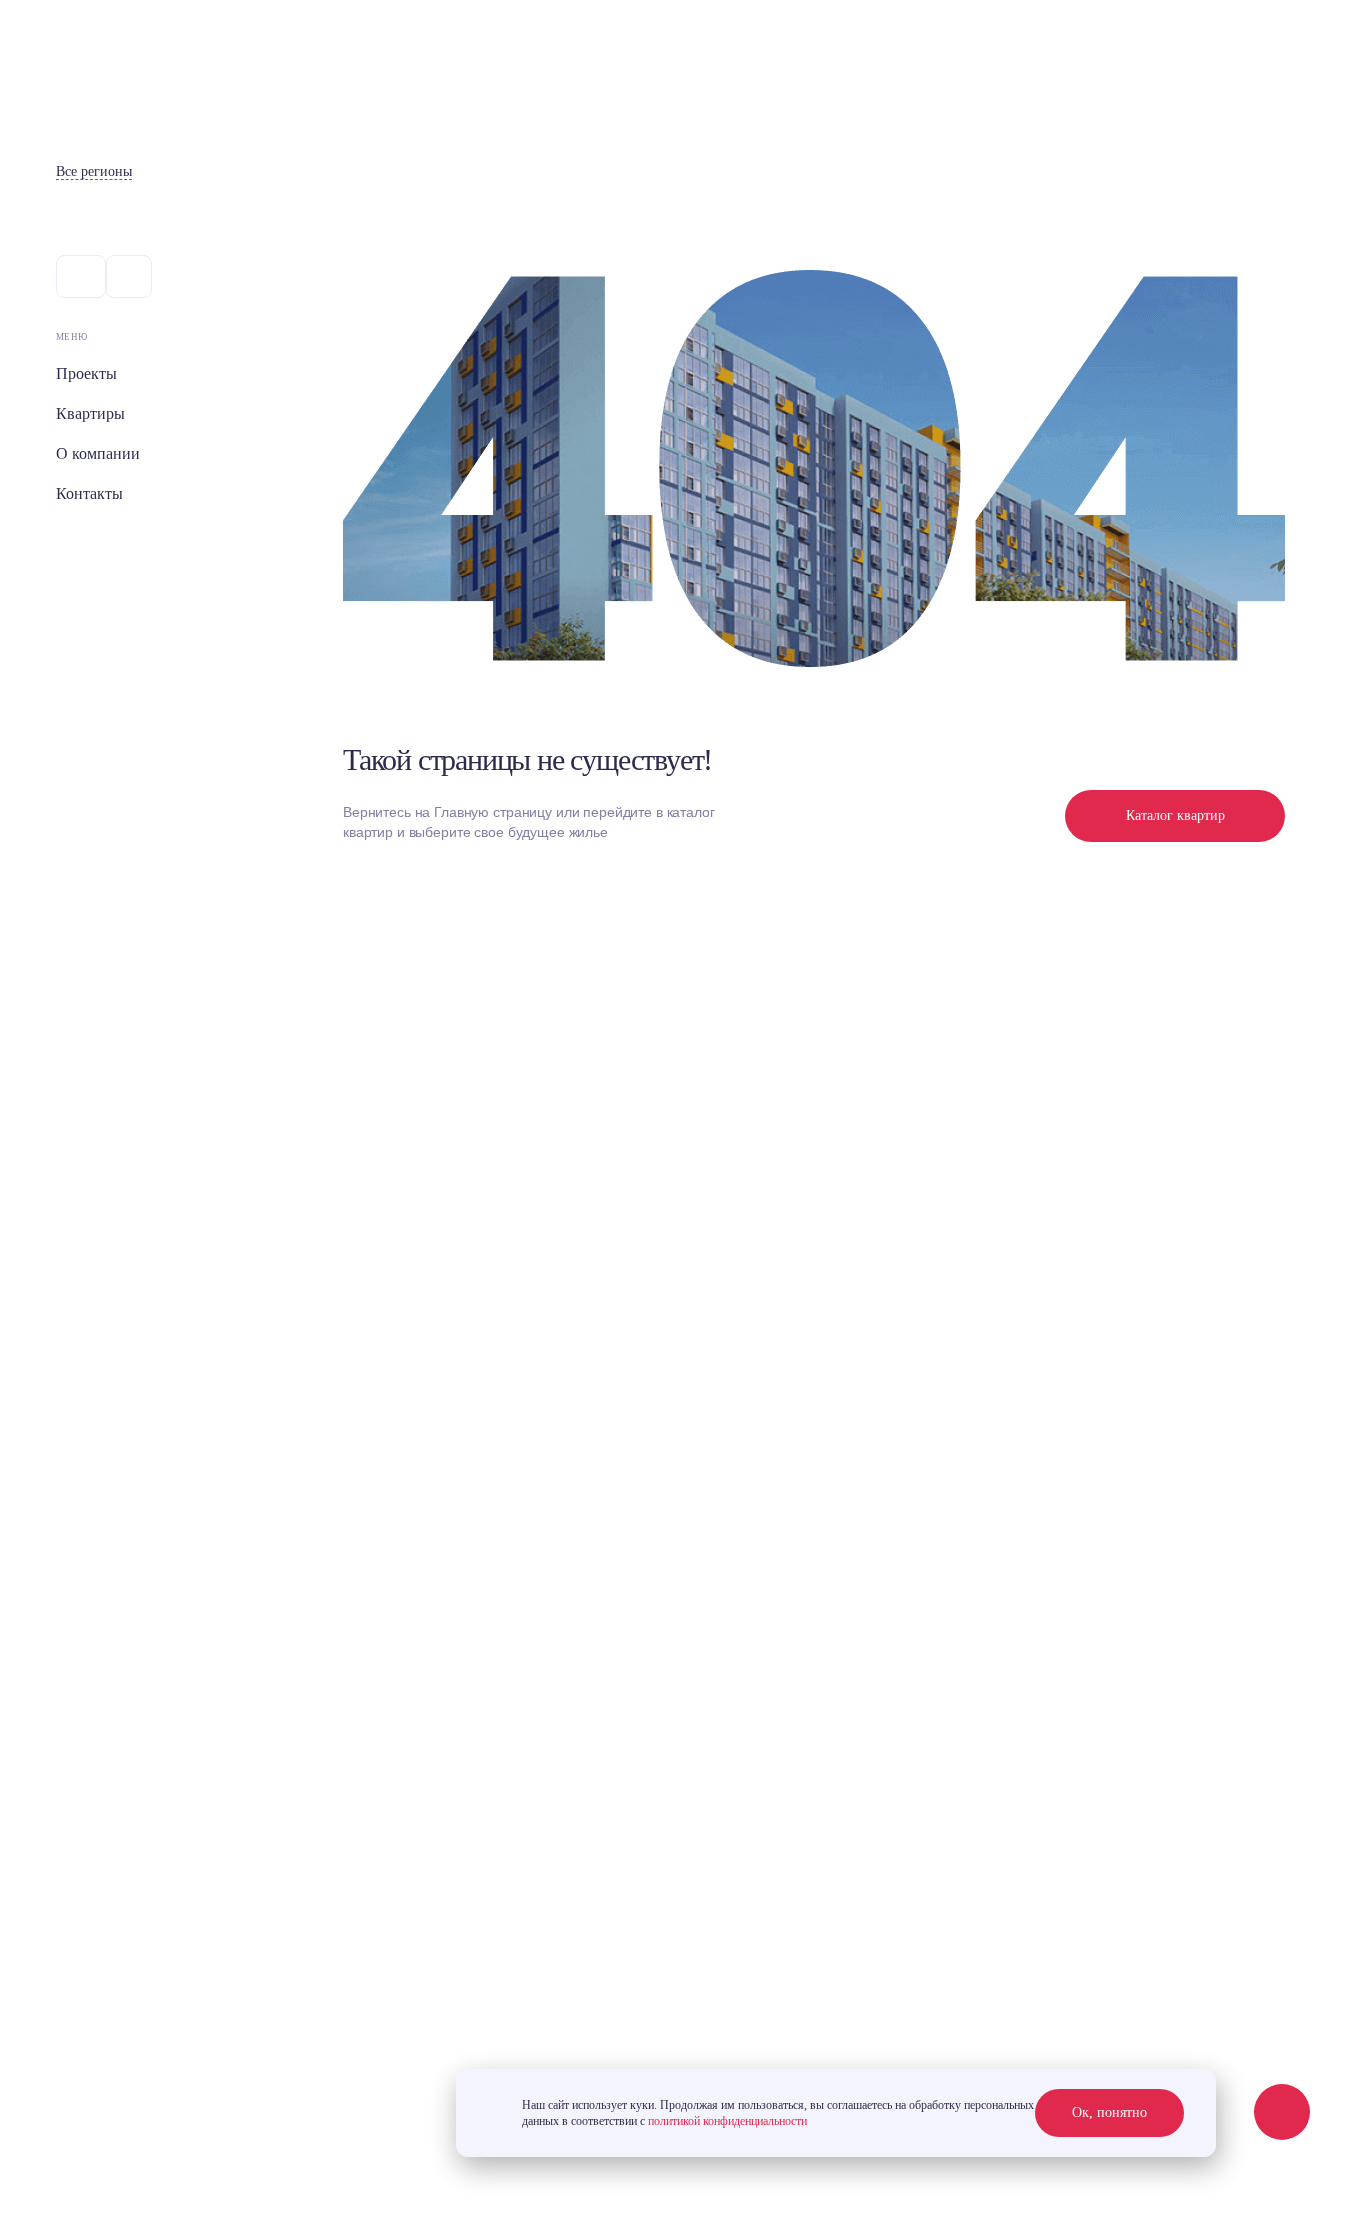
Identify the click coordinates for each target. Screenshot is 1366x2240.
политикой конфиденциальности (727, 2121)
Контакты (89, 493)
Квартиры (90, 413)
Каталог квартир (1175, 815)
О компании (98, 453)
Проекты (86, 373)
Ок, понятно (1109, 2112)
